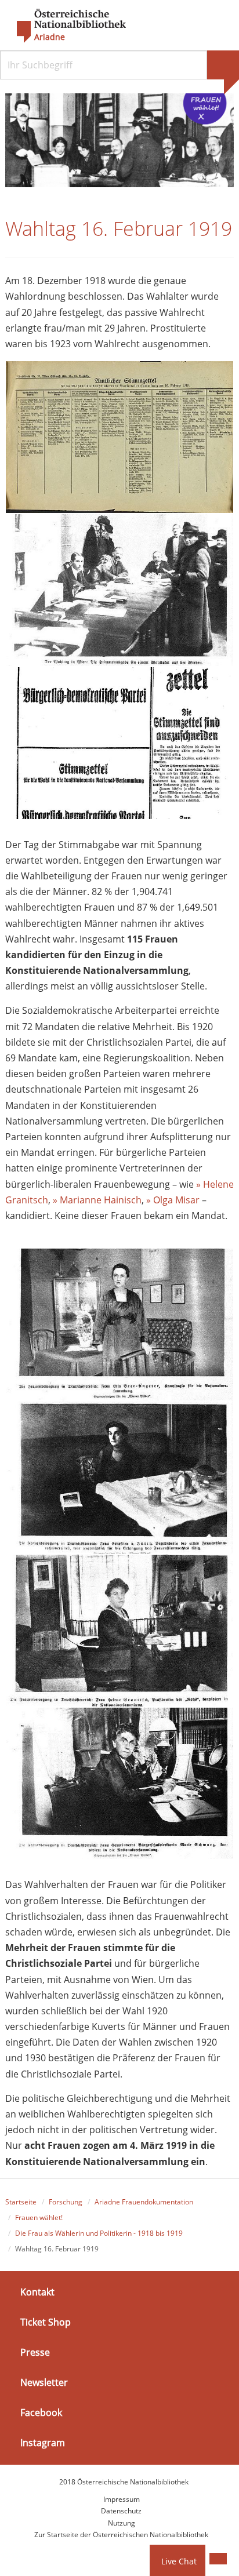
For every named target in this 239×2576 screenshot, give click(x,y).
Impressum (122, 2499)
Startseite (21, 2202)
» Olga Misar (173, 1200)
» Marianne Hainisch (97, 1200)
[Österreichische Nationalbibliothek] (66, 26)
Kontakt (37, 2291)
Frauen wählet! (39, 2217)
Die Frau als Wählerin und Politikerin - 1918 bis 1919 (99, 2233)
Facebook (41, 2413)
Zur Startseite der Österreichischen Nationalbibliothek (121, 2535)
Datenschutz (121, 2511)
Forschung (66, 2202)
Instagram (43, 2443)
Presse (35, 2352)
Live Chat (179, 2561)
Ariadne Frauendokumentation (144, 2202)
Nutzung (122, 2523)
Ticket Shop (46, 2322)
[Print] (218, 2559)
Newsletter (44, 2382)
